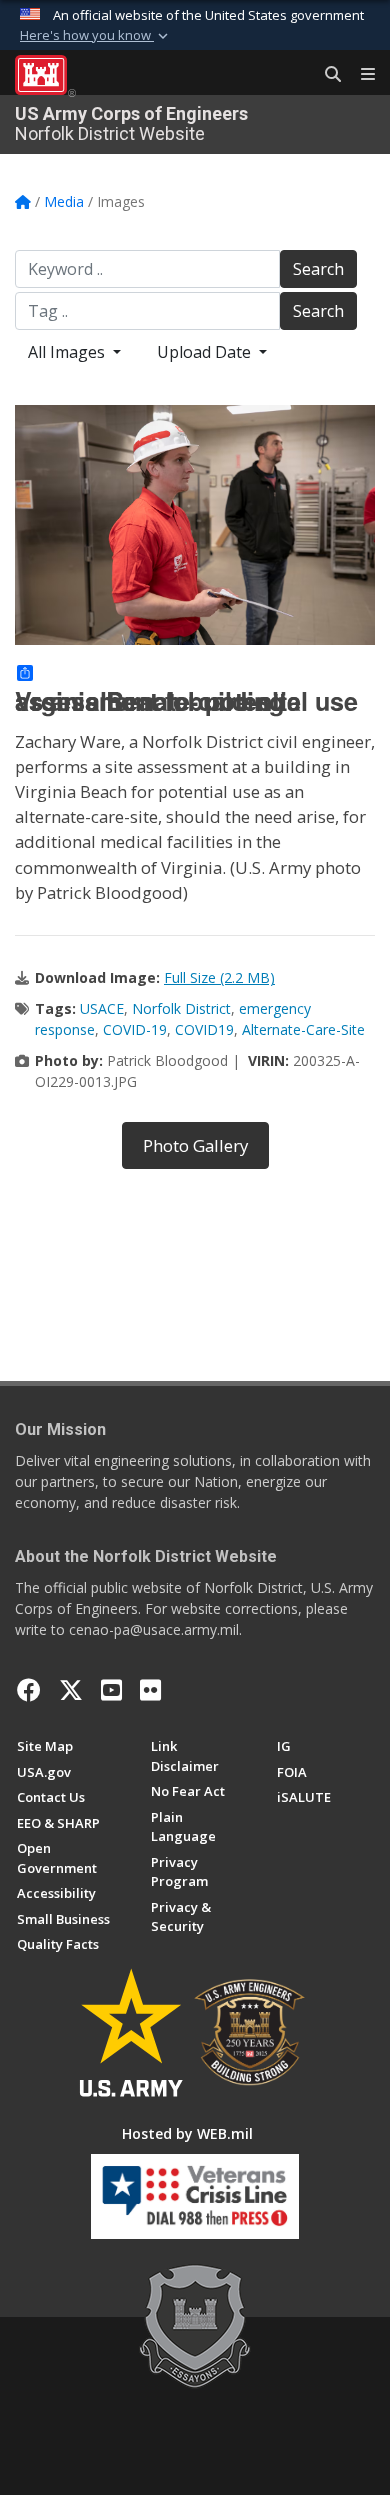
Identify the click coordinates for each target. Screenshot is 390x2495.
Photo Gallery (195, 1145)
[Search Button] (326, 75)
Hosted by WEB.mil (187, 2133)
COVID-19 (135, 1029)
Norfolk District (181, 1008)
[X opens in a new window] (71, 1690)
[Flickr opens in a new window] (150, 1690)
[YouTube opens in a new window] (111, 1690)
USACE (102, 1008)
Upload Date (206, 352)
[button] (96, 36)
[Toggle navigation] (360, 75)
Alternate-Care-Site (303, 1029)
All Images (68, 352)
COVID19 (204, 1029)
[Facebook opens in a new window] (29, 1690)
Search (318, 269)
